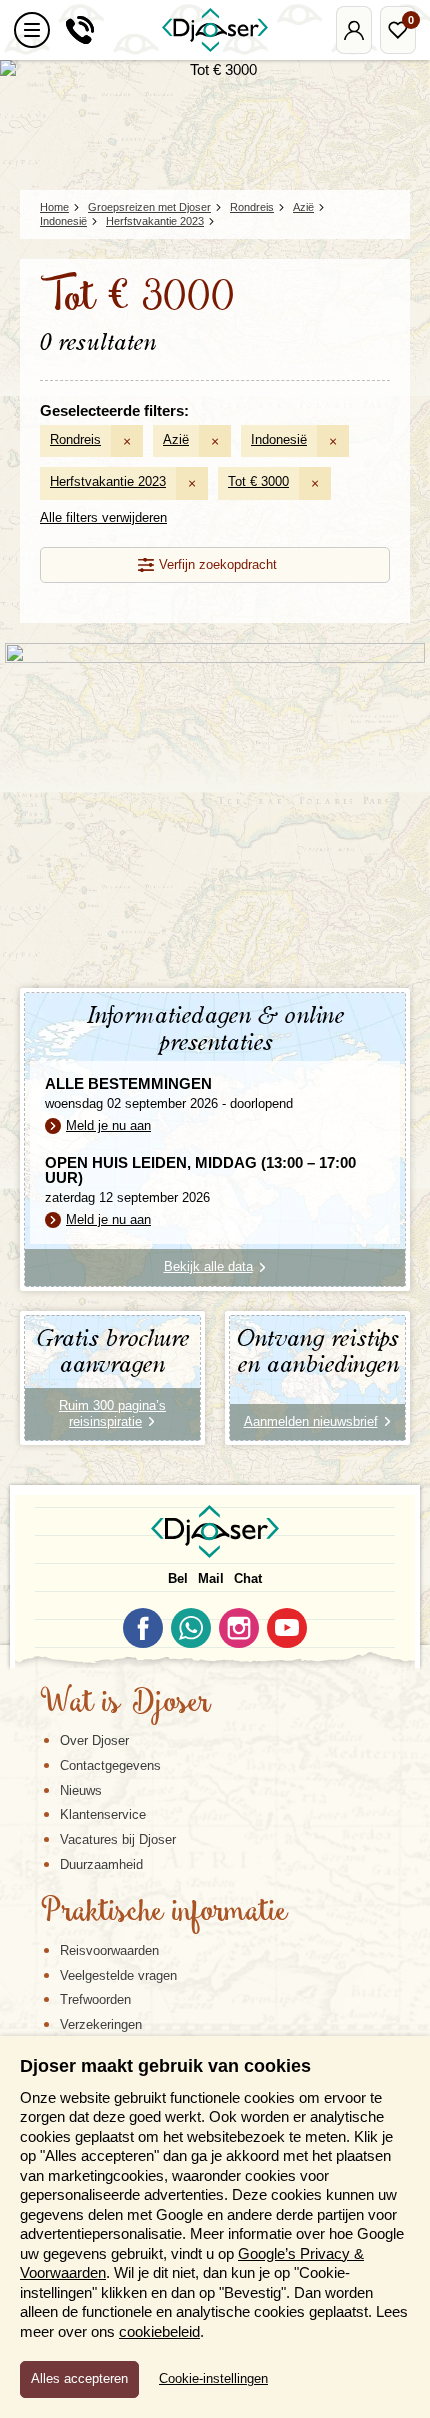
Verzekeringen (101, 2024)
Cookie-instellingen (213, 2379)
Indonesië (279, 439)
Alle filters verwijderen (103, 517)
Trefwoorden (95, 1999)
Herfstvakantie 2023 (108, 481)
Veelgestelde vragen (118, 1975)
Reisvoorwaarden (109, 1950)
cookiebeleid (159, 2331)
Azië (176, 439)
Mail (211, 1578)
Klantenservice (103, 1814)
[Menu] (32, 30)
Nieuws (81, 1790)
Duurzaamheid (101, 1864)
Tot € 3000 (258, 481)
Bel (178, 1578)
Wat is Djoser (125, 1704)
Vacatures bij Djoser (118, 1839)
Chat (248, 1578)
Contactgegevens (110, 1765)
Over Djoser (94, 1740)
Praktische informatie (164, 1913)
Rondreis (75, 439)
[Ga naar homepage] (215, 30)
